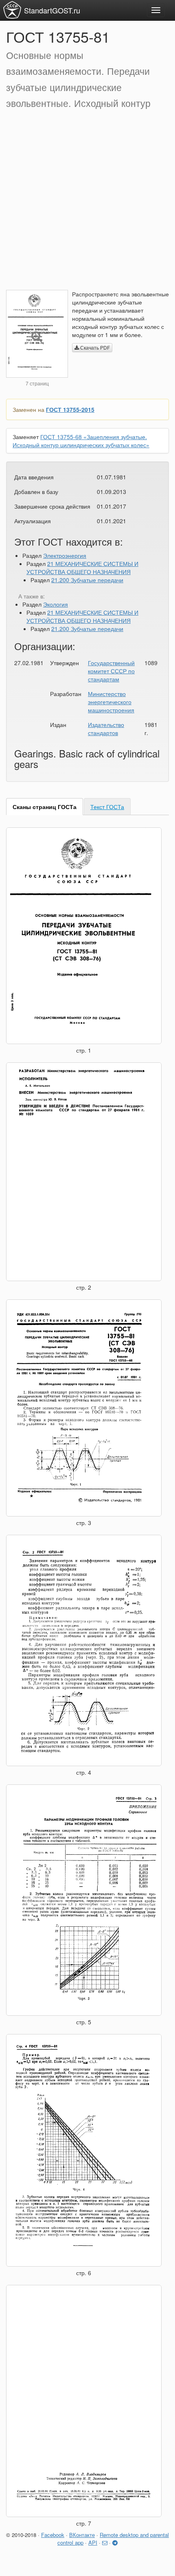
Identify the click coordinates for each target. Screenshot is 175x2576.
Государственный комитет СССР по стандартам (111, 671)
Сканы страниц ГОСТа (45, 807)
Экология (56, 604)
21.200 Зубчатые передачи (87, 580)
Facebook (53, 2535)
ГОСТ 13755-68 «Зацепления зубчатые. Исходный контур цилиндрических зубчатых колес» (81, 441)
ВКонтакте (82, 2535)
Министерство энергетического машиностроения (111, 702)
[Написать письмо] (105, 2542)
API (93, 2542)
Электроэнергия (65, 555)
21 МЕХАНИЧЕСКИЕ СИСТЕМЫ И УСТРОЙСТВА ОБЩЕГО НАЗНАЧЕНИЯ (82, 568)
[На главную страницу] (12, 10)
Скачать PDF (94, 347)
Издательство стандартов (106, 729)
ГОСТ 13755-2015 (70, 409)
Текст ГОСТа (107, 807)
